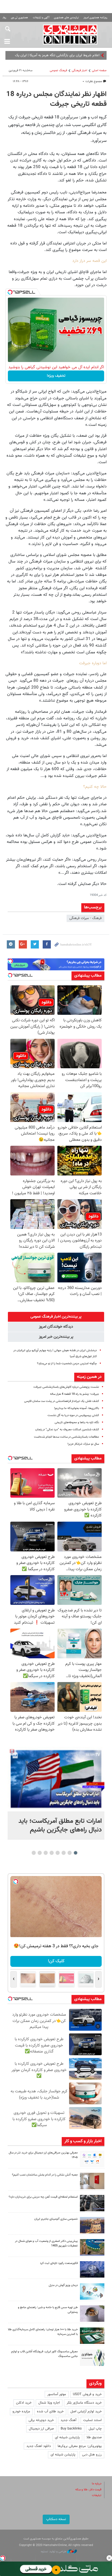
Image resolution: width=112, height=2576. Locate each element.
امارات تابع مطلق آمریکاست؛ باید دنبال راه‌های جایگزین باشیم (60, 1826)
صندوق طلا (94, 2437)
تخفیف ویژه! (56, 376)
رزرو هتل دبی (92, 2455)
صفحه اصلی (99, 71)
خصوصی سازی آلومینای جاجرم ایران (56, 2219)
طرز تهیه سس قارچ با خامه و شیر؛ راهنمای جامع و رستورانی (48, 2310)
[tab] (56, 1317)
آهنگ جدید (69, 2420)
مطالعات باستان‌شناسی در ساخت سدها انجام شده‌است (66, 1437)
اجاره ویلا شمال (49, 2403)
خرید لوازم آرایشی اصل (86, 2412)
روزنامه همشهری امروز (95, 18)
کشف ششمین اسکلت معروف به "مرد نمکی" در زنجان (67, 1430)
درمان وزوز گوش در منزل (63, 2285)
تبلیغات (97, 2495)
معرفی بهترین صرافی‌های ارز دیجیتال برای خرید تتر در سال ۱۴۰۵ (43, 2155)
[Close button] (109, 2558)
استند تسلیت (92, 2420)
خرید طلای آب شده (50, 2412)
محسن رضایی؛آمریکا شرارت (81, 55)
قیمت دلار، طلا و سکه (88, 2490)
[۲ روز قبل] (92, 2203)
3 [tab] (64, 1853)
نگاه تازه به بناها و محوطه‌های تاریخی (77, 1422)
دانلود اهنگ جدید (39, 2446)
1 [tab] (76, 1853)
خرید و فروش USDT (87, 2394)
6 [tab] (46, 1853)
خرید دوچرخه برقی (41, 2420)
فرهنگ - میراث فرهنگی (85, 918)
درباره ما (97, 2484)
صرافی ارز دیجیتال (41, 2429)
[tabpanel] (56, 1793)
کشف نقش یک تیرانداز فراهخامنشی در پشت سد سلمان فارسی (62, 1401)
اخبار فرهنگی (80, 71)
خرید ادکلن (24, 2403)
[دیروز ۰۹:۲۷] (92, 2159)
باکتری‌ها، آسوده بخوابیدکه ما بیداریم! (77, 1408)
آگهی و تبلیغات (41, 18)
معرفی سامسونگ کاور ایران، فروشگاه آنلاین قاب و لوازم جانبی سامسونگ (44, 2354)
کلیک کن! (56, 1961)
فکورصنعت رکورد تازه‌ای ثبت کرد (59, 2263)
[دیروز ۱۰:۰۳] (56, 1779)
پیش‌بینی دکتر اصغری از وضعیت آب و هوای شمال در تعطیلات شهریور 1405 (46, 2243)
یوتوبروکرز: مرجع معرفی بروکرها (80, 2446)
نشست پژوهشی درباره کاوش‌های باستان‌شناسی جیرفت (66, 1387)
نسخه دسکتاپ (56, 2519)
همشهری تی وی (19, 18)
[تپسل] (10, 292)
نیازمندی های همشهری (66, 18)
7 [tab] (40, 1853)
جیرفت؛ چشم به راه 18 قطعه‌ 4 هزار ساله (74, 1394)
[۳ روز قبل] (92, 2314)
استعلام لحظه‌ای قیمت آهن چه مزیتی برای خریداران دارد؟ (43, 2197)
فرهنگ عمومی (58, 71)
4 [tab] (58, 1853)
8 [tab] (34, 1853)
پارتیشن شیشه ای (67, 2437)
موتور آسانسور (57, 2394)
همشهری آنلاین (70, 34)
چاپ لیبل (95, 2429)
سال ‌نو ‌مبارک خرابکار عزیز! (83, 1444)
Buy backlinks (71, 2429)
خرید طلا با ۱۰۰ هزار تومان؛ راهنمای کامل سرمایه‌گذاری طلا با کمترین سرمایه (43, 2332)
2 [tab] (70, 1853)
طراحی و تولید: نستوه (54, 2552)
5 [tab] (52, 1853)
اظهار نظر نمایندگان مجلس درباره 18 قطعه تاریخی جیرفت (56, 99)
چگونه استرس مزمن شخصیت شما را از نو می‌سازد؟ (67, 1364)
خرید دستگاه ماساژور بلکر (84, 2403)
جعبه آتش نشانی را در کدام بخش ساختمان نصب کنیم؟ (45, 2175)
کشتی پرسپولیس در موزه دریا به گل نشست (73, 1415)
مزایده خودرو (21, 2412)
